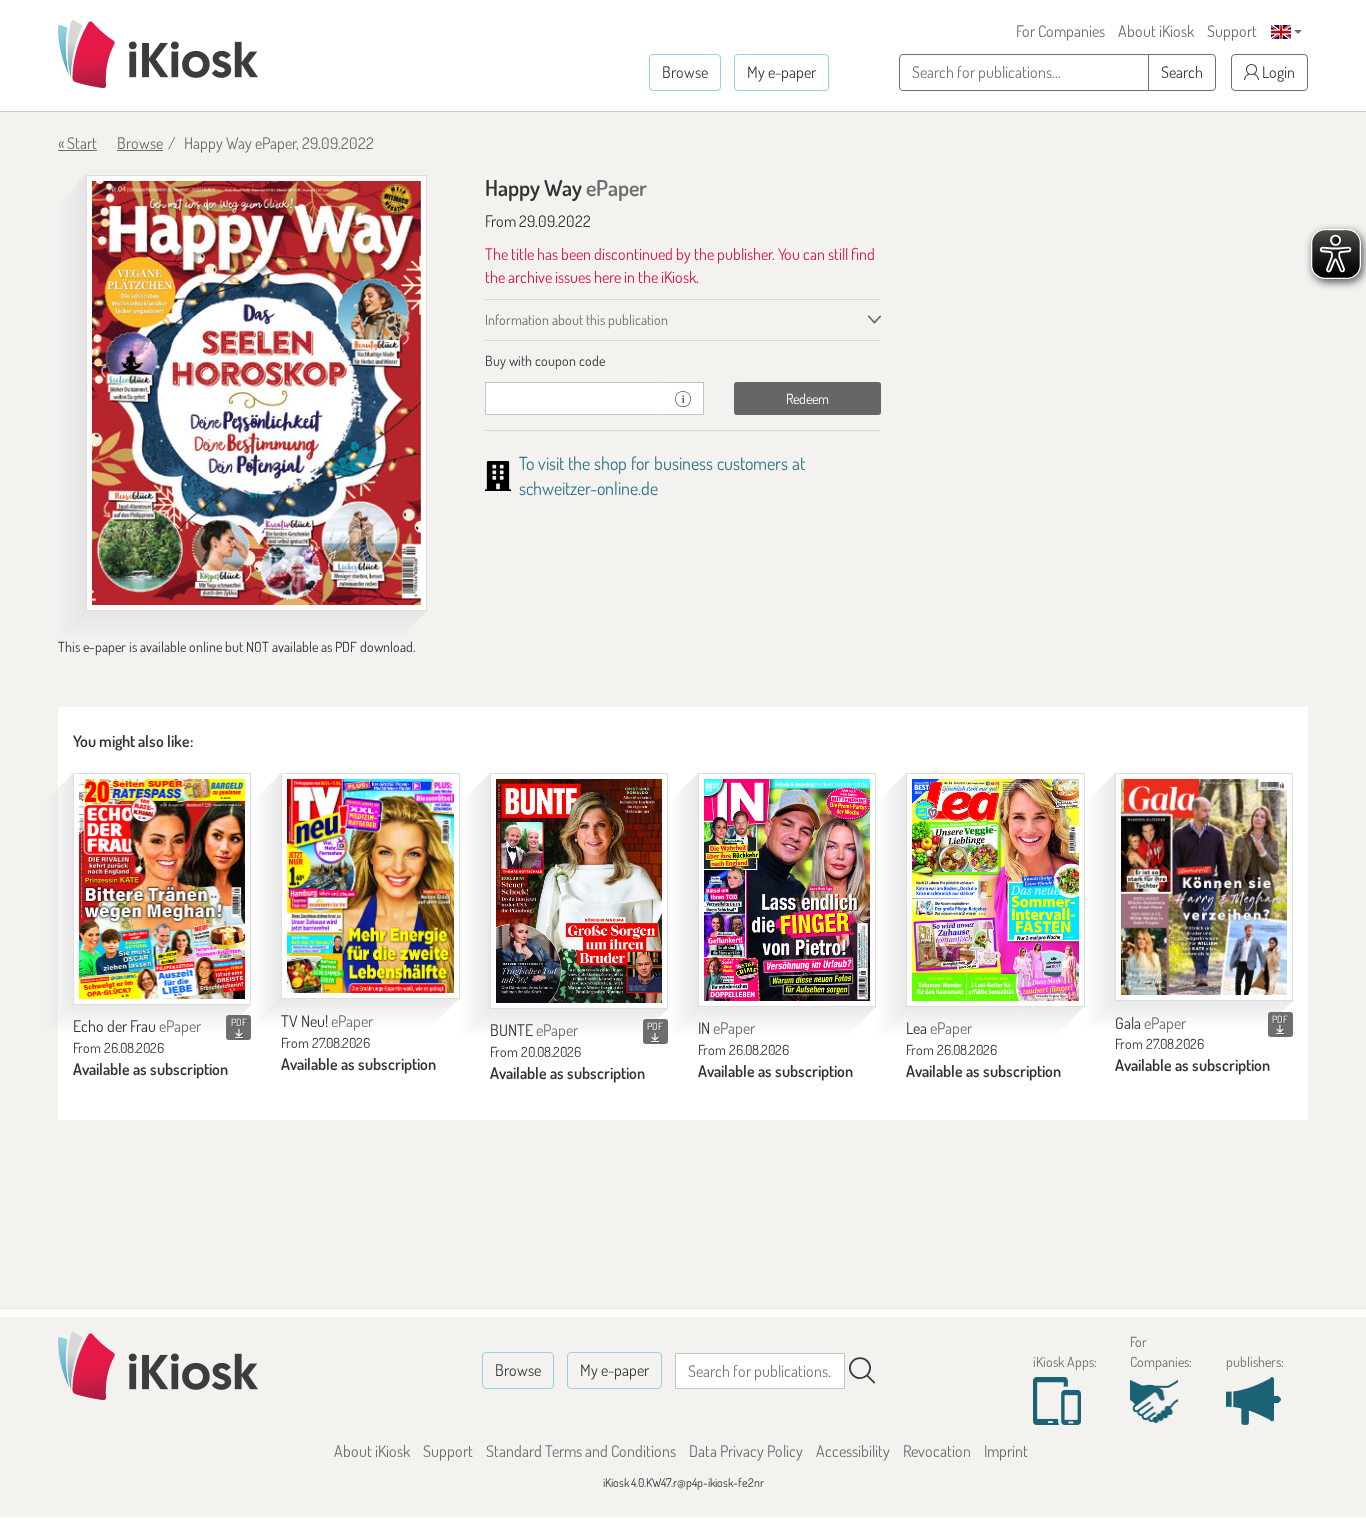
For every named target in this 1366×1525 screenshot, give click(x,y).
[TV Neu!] (370, 886)
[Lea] (995, 890)
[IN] (787, 890)
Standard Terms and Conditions (581, 1451)
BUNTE (534, 1030)
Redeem (807, 398)
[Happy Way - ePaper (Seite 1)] (256, 393)
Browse (685, 72)
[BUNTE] (579, 891)
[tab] (683, 361)
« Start (77, 143)
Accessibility (853, 1451)
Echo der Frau (137, 1026)
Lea (939, 1028)
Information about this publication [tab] (576, 319)
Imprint (1006, 1451)
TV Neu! (327, 1021)
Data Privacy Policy (746, 1451)
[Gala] (1204, 887)
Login (1277, 72)
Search (1182, 72)
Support (1232, 31)
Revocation (937, 1451)
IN (726, 1028)
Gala (1150, 1023)
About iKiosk (1156, 31)
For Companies (1060, 31)
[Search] (862, 1371)
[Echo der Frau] (162, 889)
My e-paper (781, 72)
